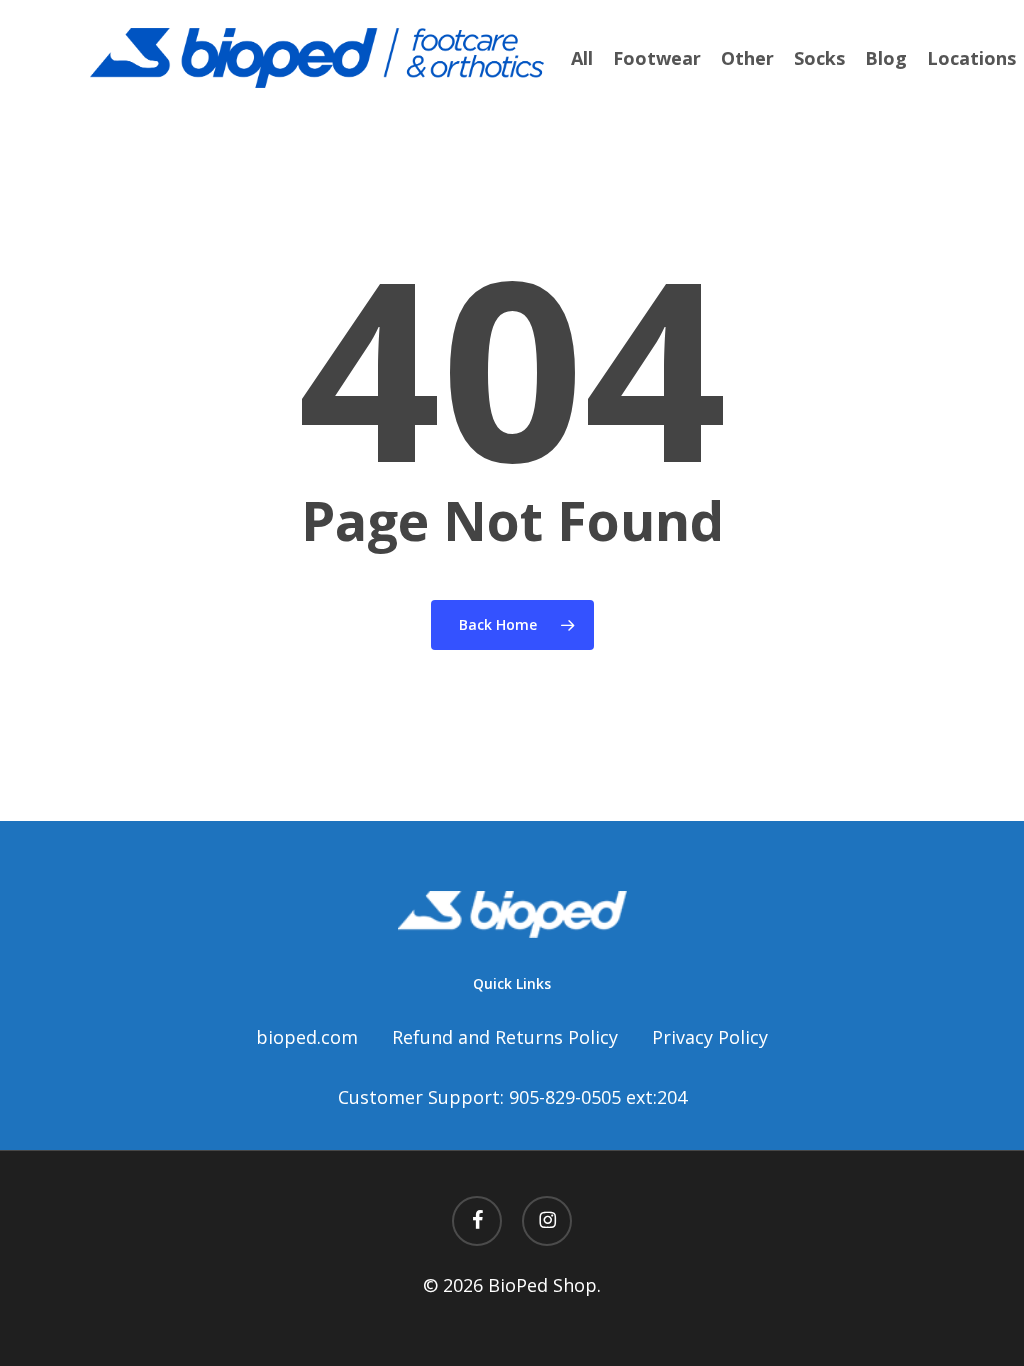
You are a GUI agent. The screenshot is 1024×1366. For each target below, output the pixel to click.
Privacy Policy (710, 1037)
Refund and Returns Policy (505, 1037)
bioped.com (307, 1037)
